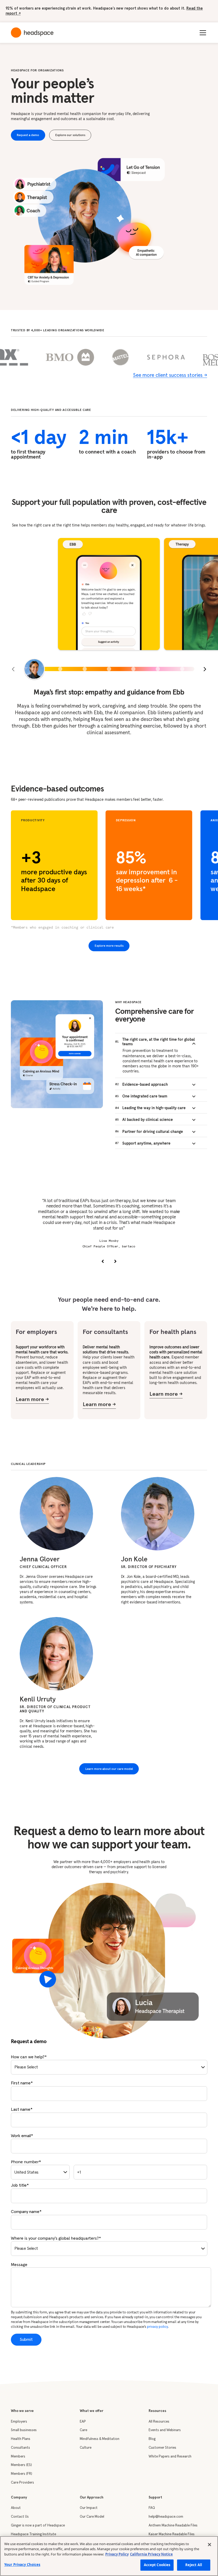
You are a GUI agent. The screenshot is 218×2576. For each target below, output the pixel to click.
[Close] (209, 2545)
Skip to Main (118, 12)
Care (83, 2430)
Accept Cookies (157, 2565)
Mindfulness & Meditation (100, 2439)
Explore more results (109, 946)
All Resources (159, 2422)
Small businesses (24, 2430)
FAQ (152, 2508)
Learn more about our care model (109, 1769)
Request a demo (28, 135)
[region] (109, 2556)
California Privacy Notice (151, 2554)
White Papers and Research (170, 2456)
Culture (86, 2448)
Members (18, 2456)
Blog (152, 2439)
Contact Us (20, 2517)
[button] (202, 33)
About (16, 2508)
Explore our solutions (70, 135)
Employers (19, 2422)
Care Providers (22, 2483)
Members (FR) (22, 2474)
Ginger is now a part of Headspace (38, 2525)
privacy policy (157, 2327)
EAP (83, 2422)
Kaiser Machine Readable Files (172, 2534)
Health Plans (21, 2439)
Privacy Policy (117, 2554)
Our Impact (89, 2508)
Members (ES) (21, 2465)
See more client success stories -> (170, 375)
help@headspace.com (166, 2517)
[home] (32, 33)
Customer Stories (162, 2448)
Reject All (194, 2565)
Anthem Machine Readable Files (173, 2525)
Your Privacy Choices (22, 2565)
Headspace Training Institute (33, 2534)
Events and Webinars (165, 2430)
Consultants (20, 2448)
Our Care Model (92, 2517)
